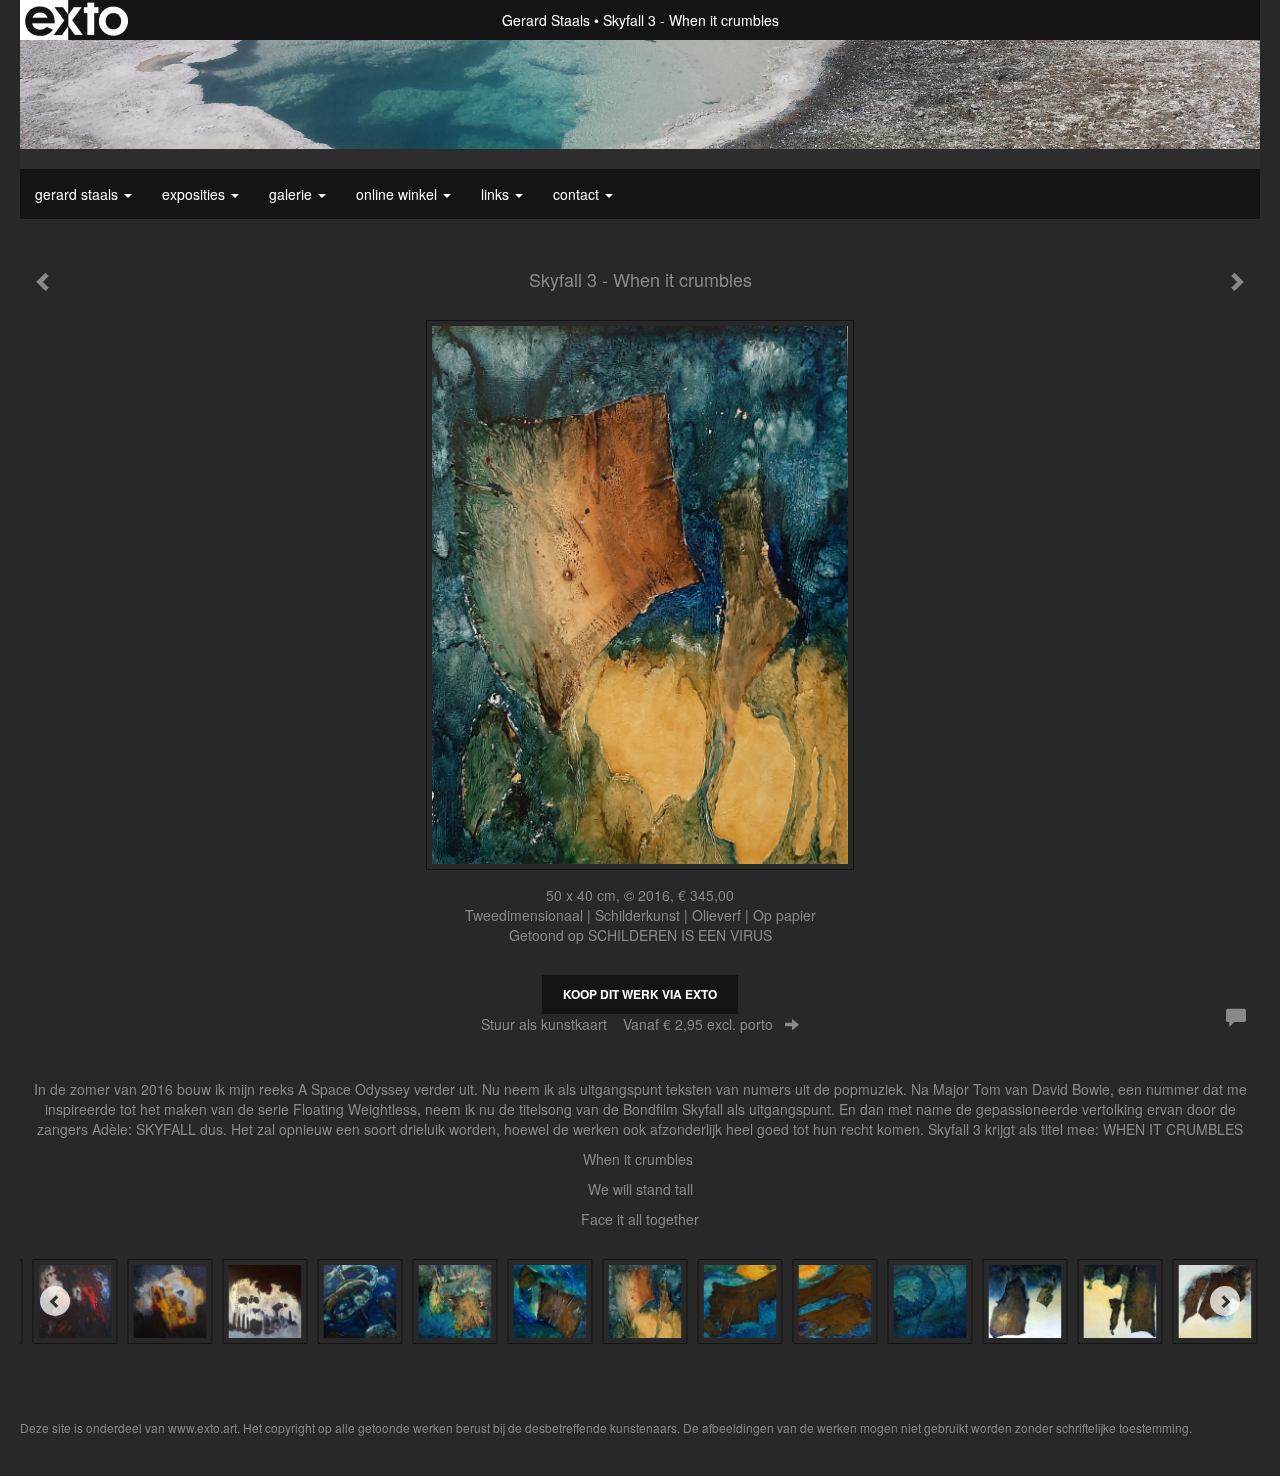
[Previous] (55, 1301)
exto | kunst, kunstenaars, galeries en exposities (76, 20)
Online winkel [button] (398, 194)
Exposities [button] (195, 194)
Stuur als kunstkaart (627, 1024)
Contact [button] (578, 194)
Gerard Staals (546, 20)
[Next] (1225, 1301)
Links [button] (497, 194)
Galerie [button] (292, 194)
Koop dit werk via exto (640, 994)
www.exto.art (202, 1427)
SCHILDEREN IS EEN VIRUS (680, 935)
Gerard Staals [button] (78, 194)
